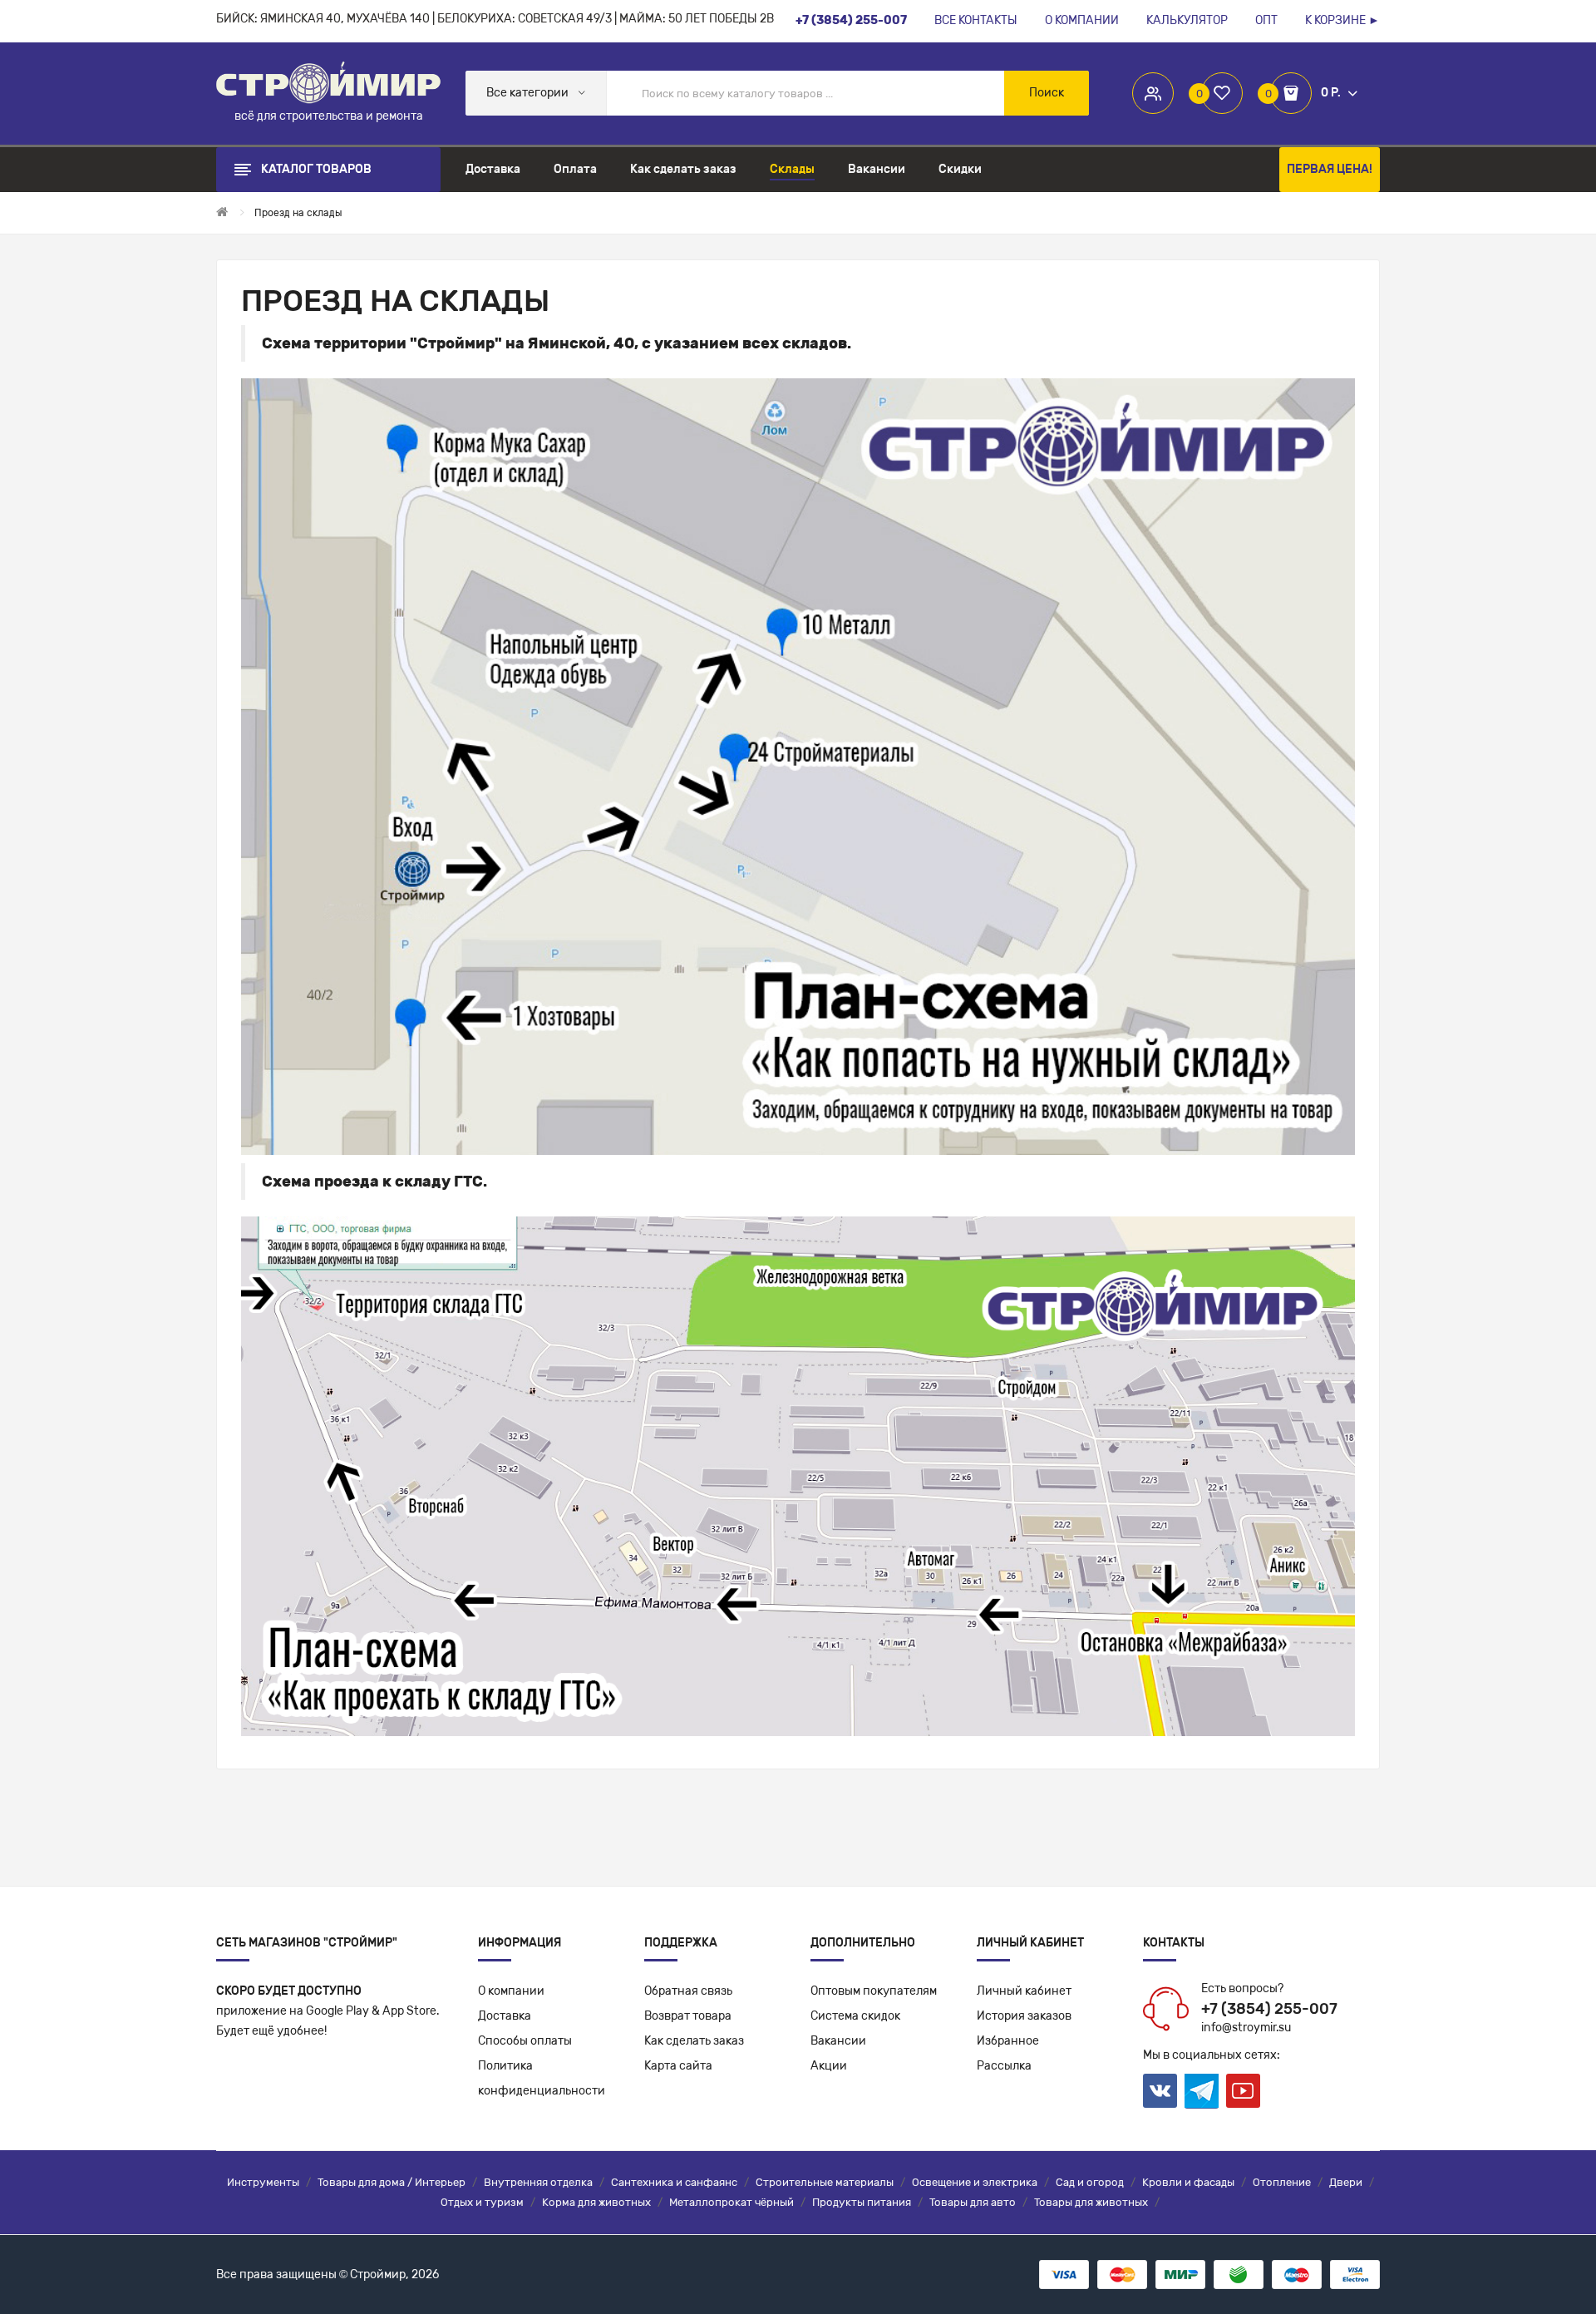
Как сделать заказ (694, 2041)
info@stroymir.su (1246, 2028)
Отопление (1282, 2182)
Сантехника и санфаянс (674, 2182)
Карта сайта (678, 2066)
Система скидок (855, 2016)
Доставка (505, 2016)
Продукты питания (862, 2202)
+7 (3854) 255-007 (1269, 2009)
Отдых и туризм (482, 2202)
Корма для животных (596, 2202)
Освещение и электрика (975, 2182)
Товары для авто (973, 2202)
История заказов (1024, 2016)
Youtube (1243, 2091)
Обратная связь (688, 1991)
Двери (1346, 2182)
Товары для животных (1091, 2202)
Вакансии (838, 2041)
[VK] (1160, 2091)
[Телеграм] (1202, 2091)
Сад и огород (1090, 2182)
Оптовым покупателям (874, 1991)
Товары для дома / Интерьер (392, 2182)
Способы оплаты (525, 2041)
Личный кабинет (1024, 1991)
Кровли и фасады (1188, 2182)
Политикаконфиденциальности (542, 2078)
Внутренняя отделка (538, 2182)
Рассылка (1004, 2066)
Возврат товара (688, 2016)
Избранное (1008, 2041)
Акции (829, 2066)
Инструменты (263, 2182)
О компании (511, 1991)
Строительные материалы (825, 2182)
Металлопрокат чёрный (731, 2202)
